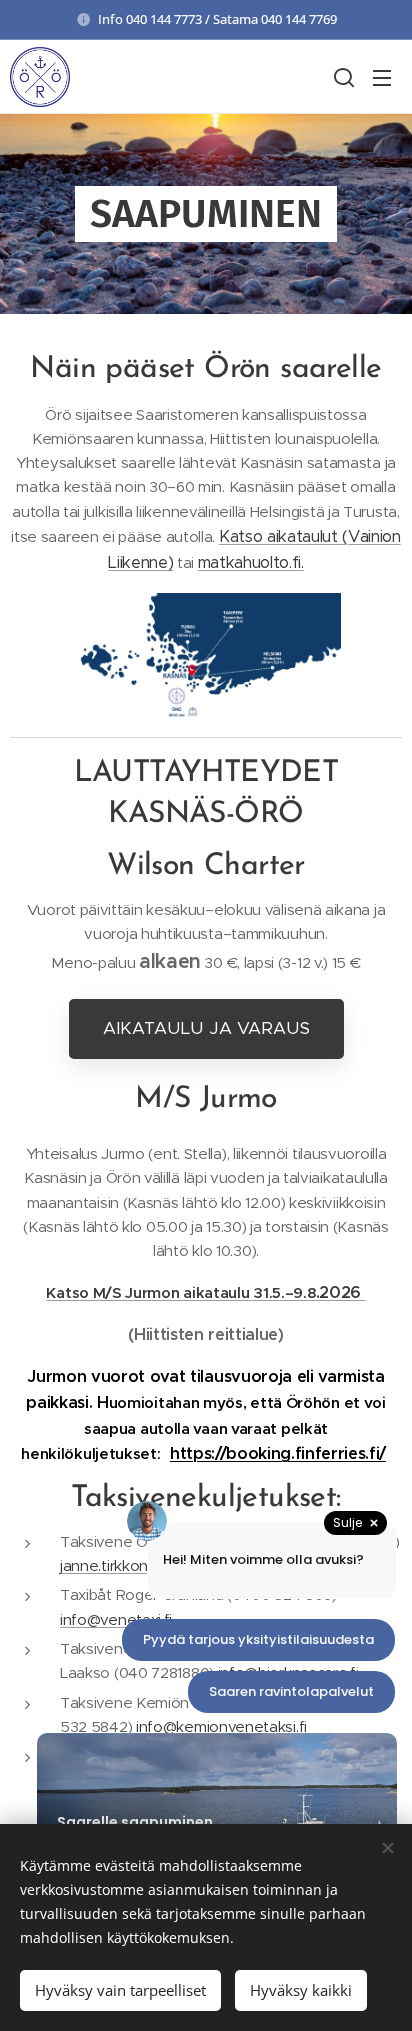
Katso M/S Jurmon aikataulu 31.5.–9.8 (180, 1292)
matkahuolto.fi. (251, 562)
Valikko (382, 77)
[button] (342, 77)
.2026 (341, 1292)
